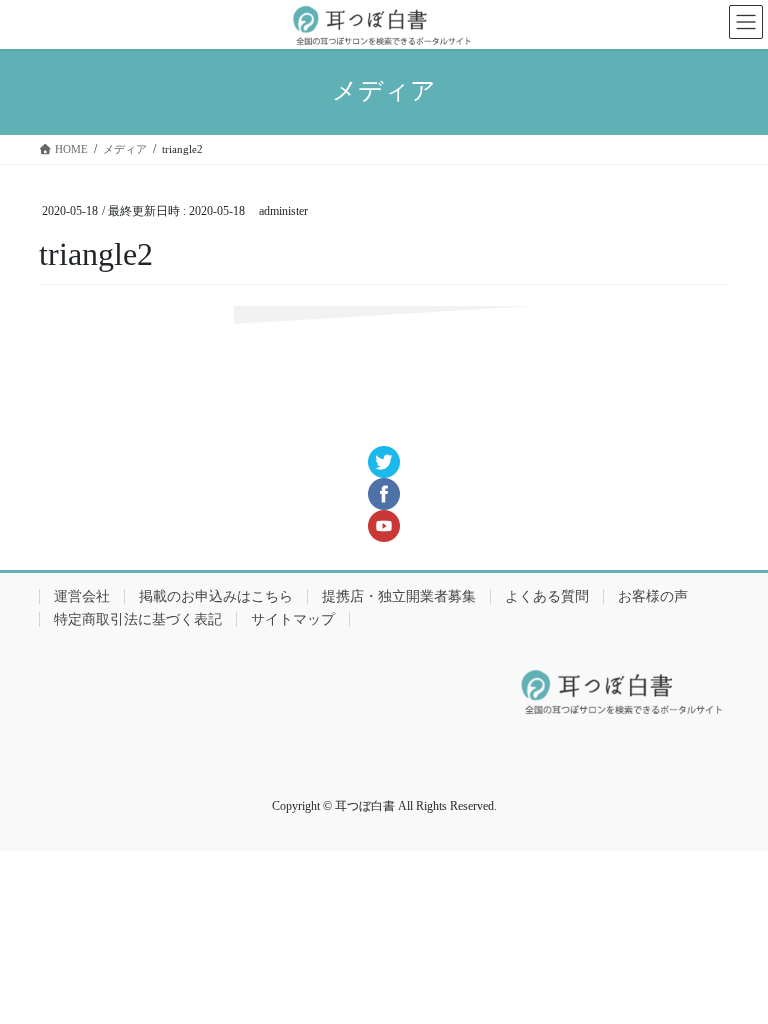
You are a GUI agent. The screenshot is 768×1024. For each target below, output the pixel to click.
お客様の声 (653, 596)
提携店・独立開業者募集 (399, 596)
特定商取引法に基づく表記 (138, 619)
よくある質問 (547, 596)
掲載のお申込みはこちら (216, 596)
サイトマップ (293, 619)
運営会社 (82, 596)
